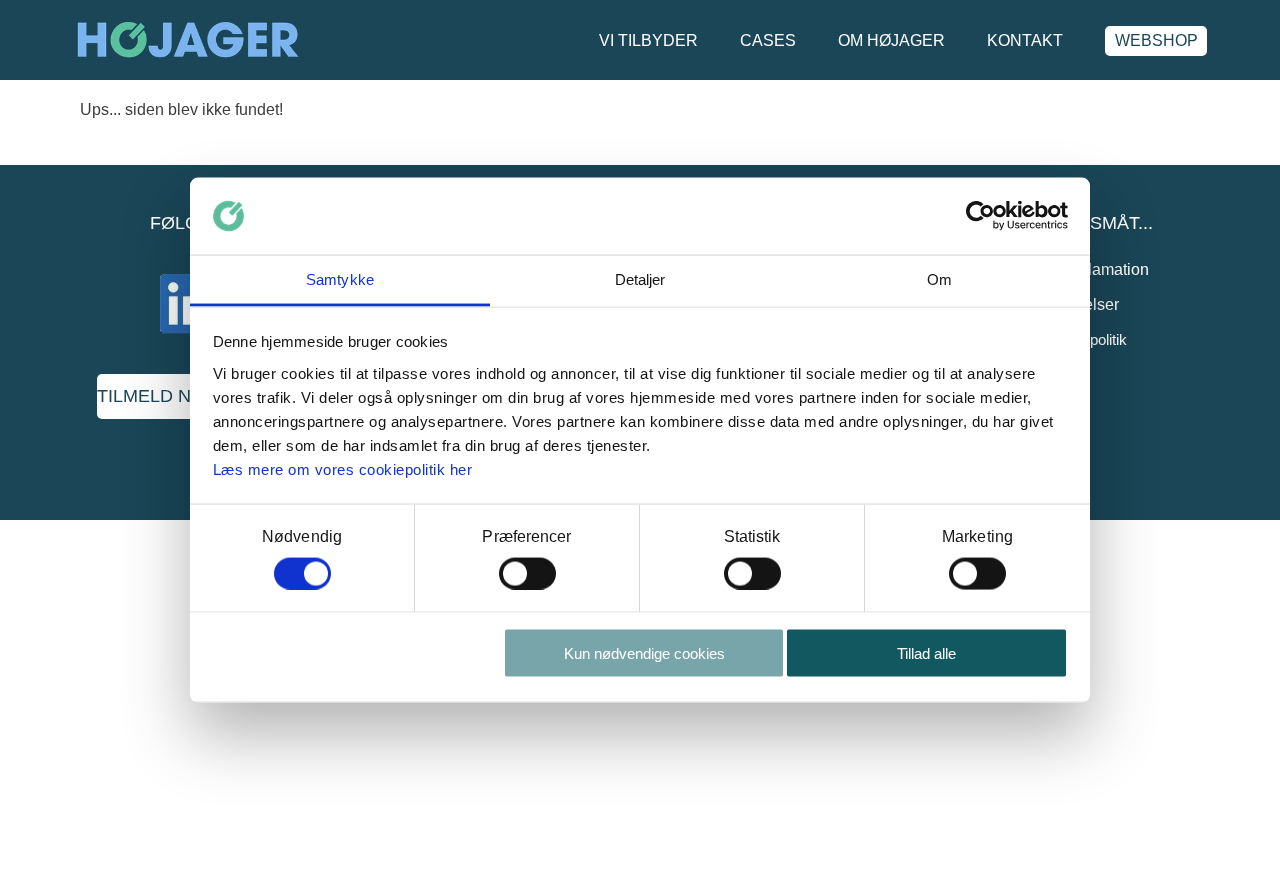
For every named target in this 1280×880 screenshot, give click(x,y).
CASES (768, 40)
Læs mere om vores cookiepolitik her (343, 468)
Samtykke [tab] (340, 278)
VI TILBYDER (648, 40)
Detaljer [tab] (640, 278)
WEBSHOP (1156, 40)
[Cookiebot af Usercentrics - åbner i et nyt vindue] (980, 216)
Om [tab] (939, 278)
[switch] (527, 573)
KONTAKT (1025, 40)
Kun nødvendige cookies (644, 653)
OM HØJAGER (891, 40)
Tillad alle (926, 653)
